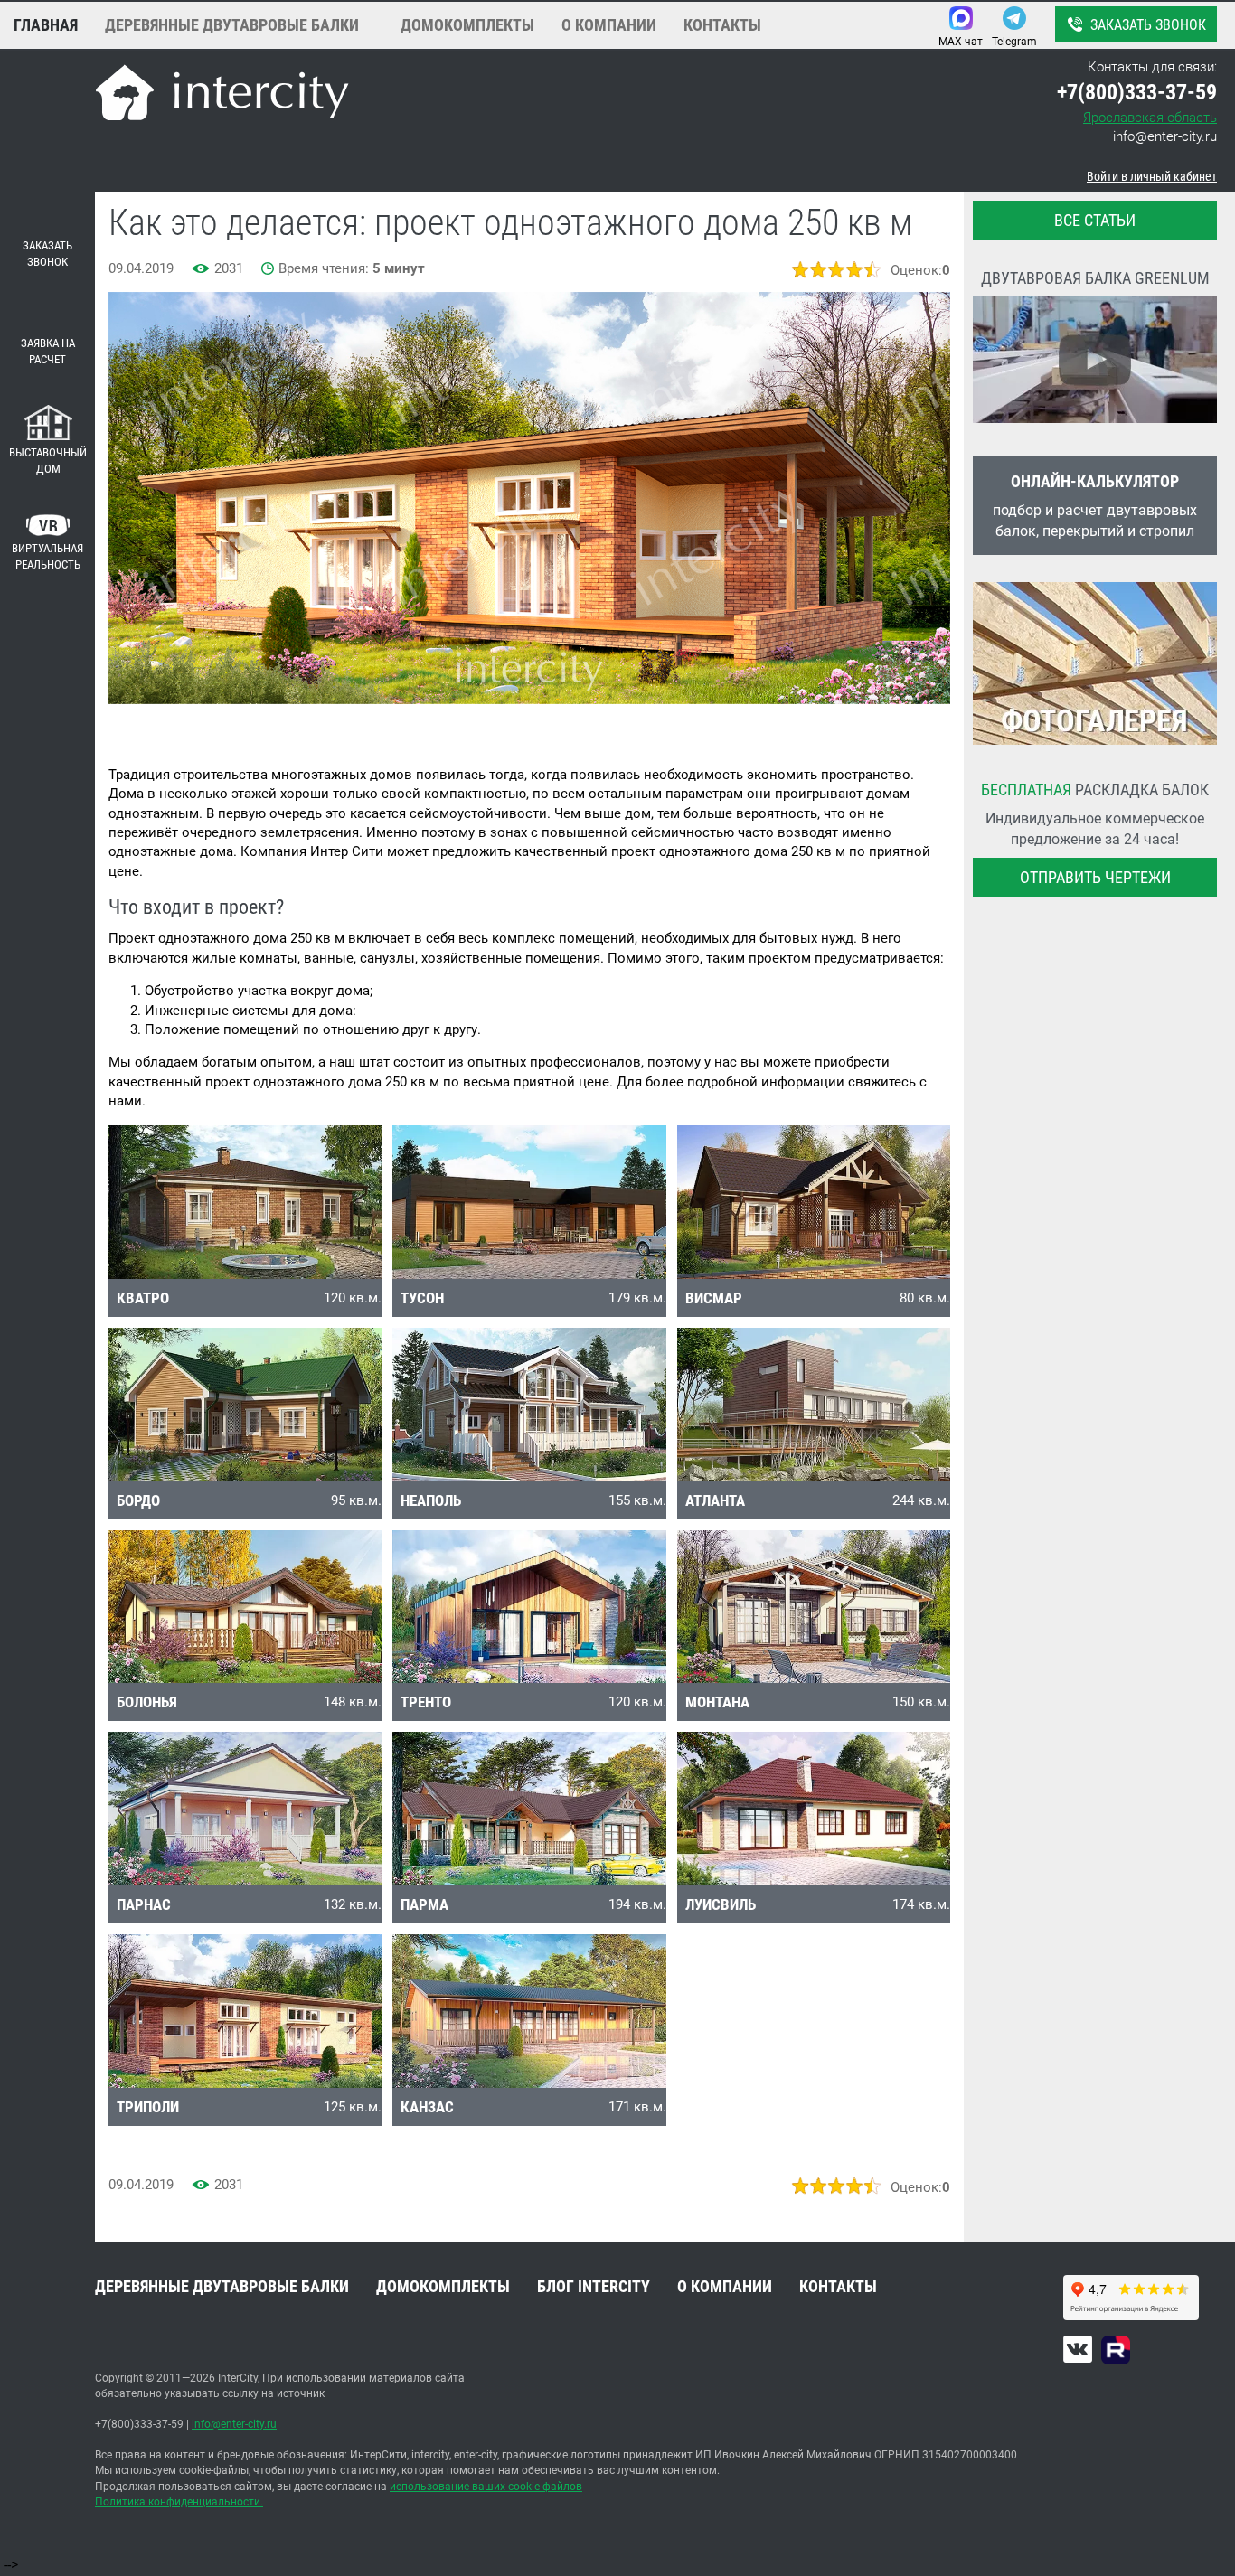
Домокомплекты (467, 25)
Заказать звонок (1148, 25)
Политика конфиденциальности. (179, 2502)
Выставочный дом (48, 461)
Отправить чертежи (1095, 877)
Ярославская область (1150, 118)
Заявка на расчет (48, 352)
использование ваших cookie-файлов (486, 2487)
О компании (609, 25)
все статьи (1095, 220)
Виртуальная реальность (47, 557)
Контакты (722, 25)
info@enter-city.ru (1165, 136)
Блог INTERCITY (594, 2286)
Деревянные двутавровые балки (232, 25)
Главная (46, 25)
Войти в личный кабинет (1152, 176)
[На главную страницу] (222, 95)
